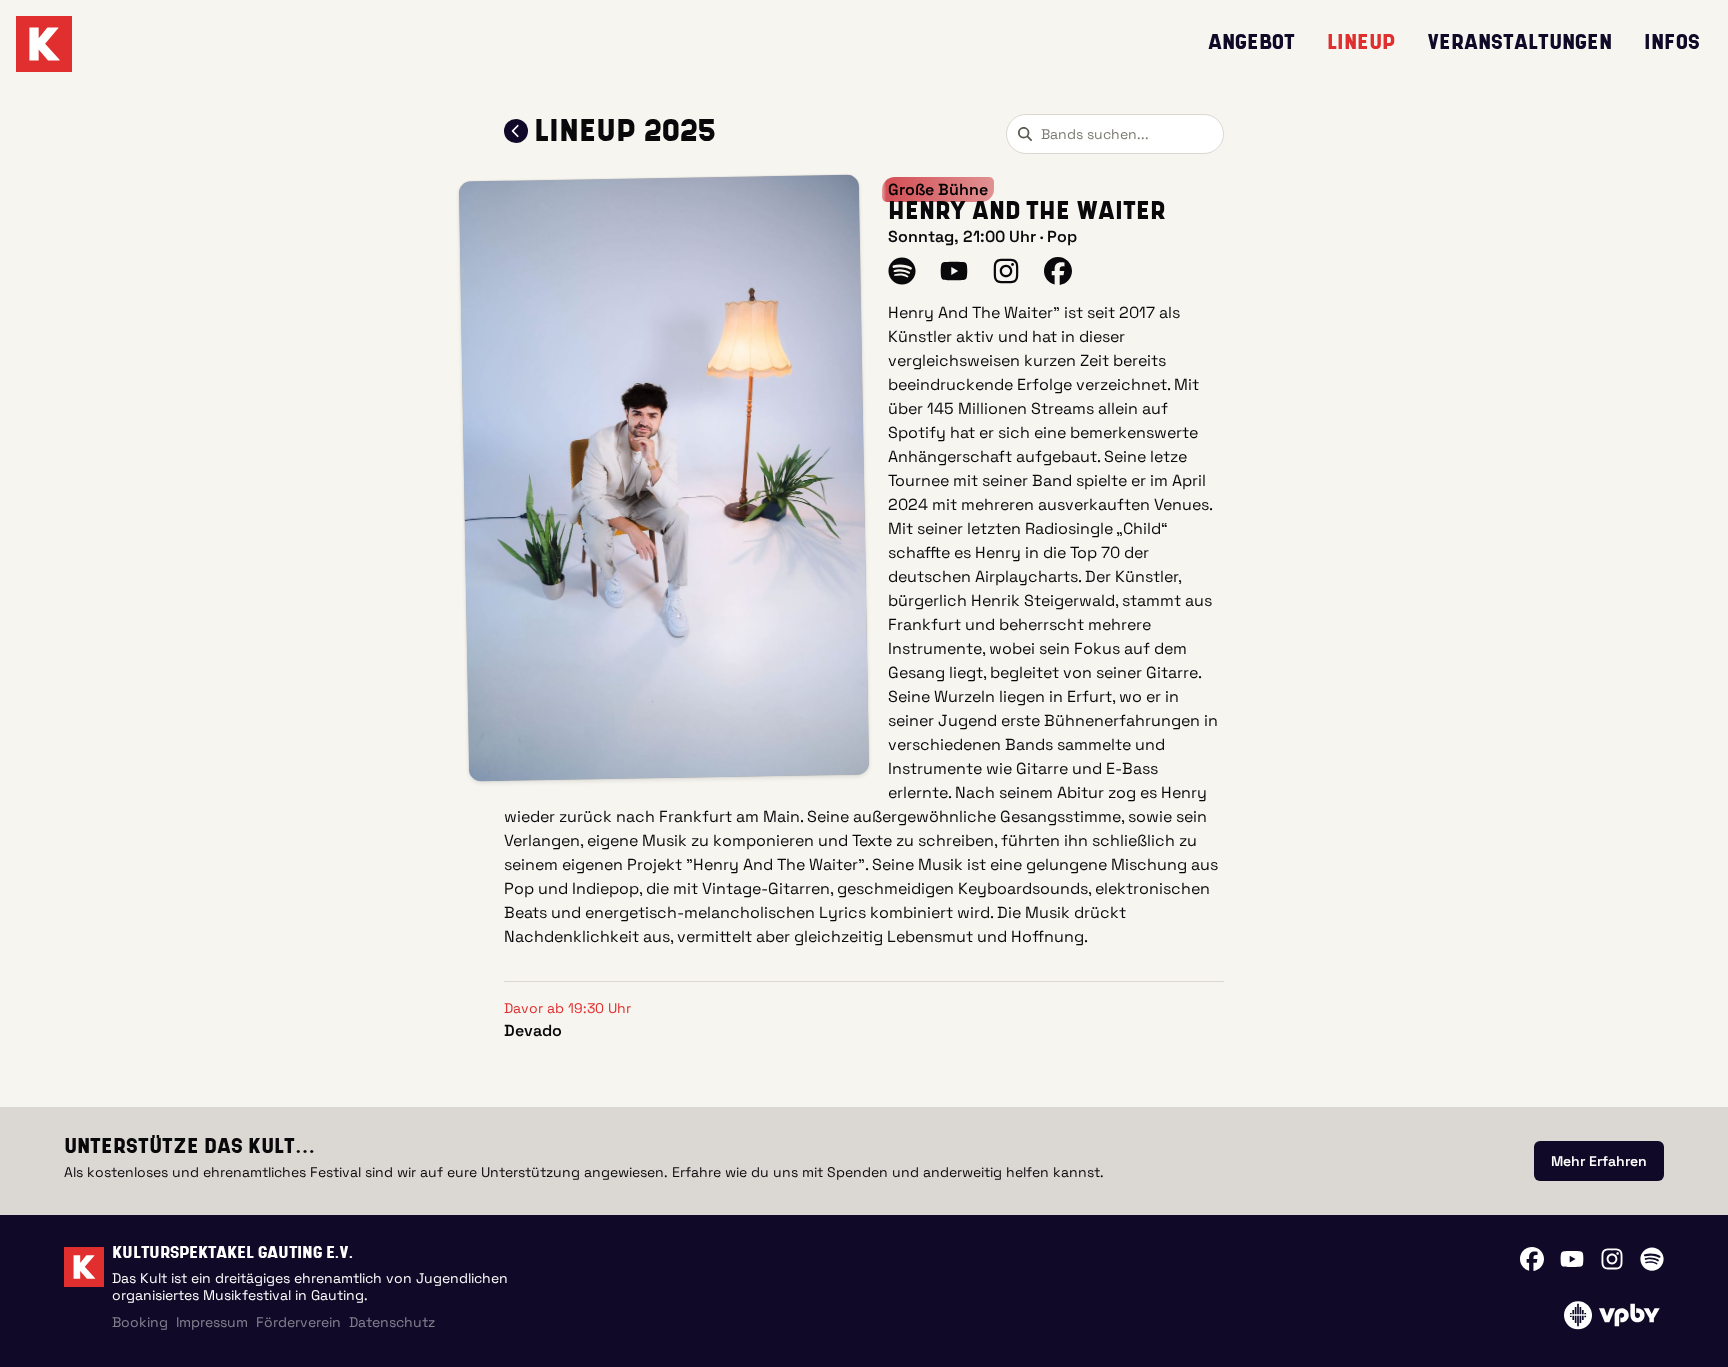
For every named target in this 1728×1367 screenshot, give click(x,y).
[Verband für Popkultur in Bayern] (1611, 1315)
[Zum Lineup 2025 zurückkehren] (516, 131)
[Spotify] (1652, 1259)
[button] (664, 478)
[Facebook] (1532, 1259)
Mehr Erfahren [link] (1599, 1161)
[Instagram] (1612, 1259)
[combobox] (1115, 134)
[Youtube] (1572, 1259)
